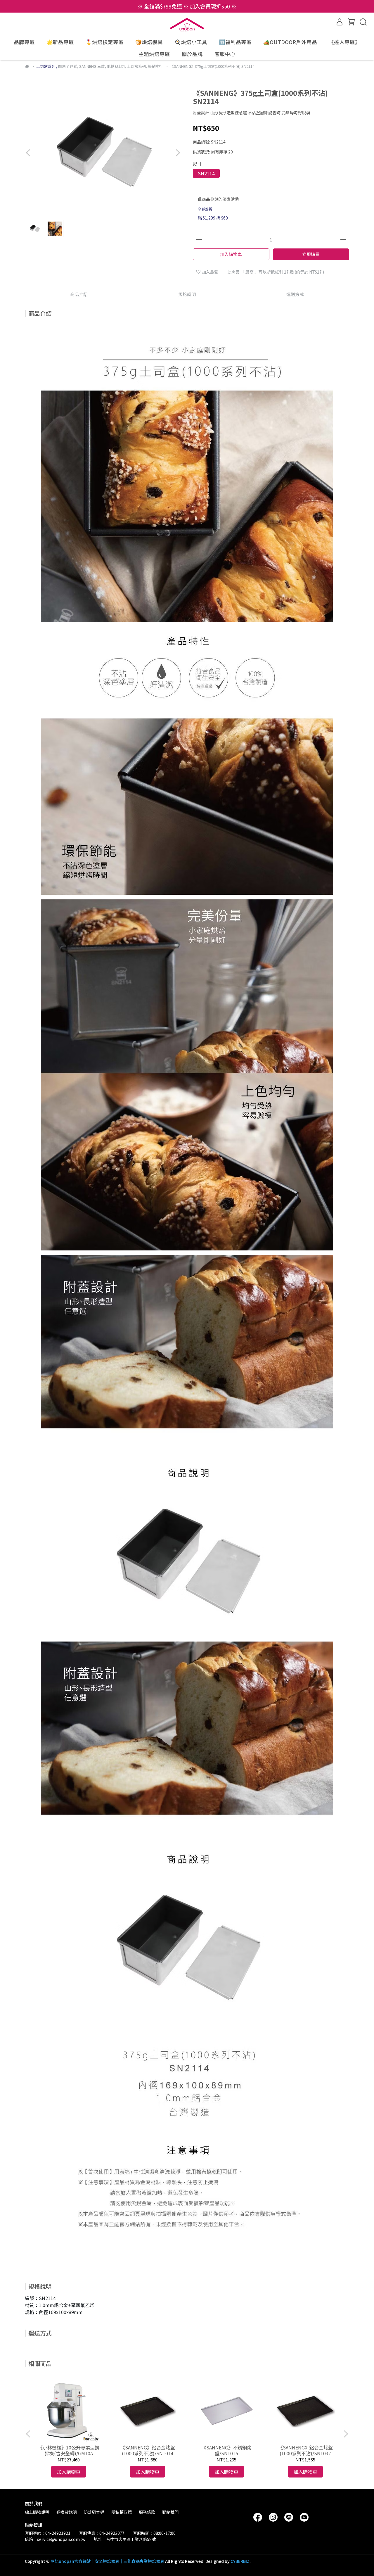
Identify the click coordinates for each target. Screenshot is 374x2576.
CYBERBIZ (240, 2561)
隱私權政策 (122, 2512)
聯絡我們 (170, 2512)
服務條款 (147, 2512)
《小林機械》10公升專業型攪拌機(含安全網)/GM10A (69, 2450)
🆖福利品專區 (235, 42)
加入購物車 (231, 254)
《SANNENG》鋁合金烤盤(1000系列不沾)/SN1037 (305, 2450)
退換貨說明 (67, 2512)
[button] (178, 153)
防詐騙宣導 (94, 2512)
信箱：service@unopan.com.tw (55, 2539)
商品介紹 (79, 294)
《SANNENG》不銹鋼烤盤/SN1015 (227, 2450)
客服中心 (225, 54)
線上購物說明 (37, 2512)
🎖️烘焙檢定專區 (105, 42)
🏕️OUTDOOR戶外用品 (290, 42)
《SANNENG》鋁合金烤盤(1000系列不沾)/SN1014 (148, 2450)
